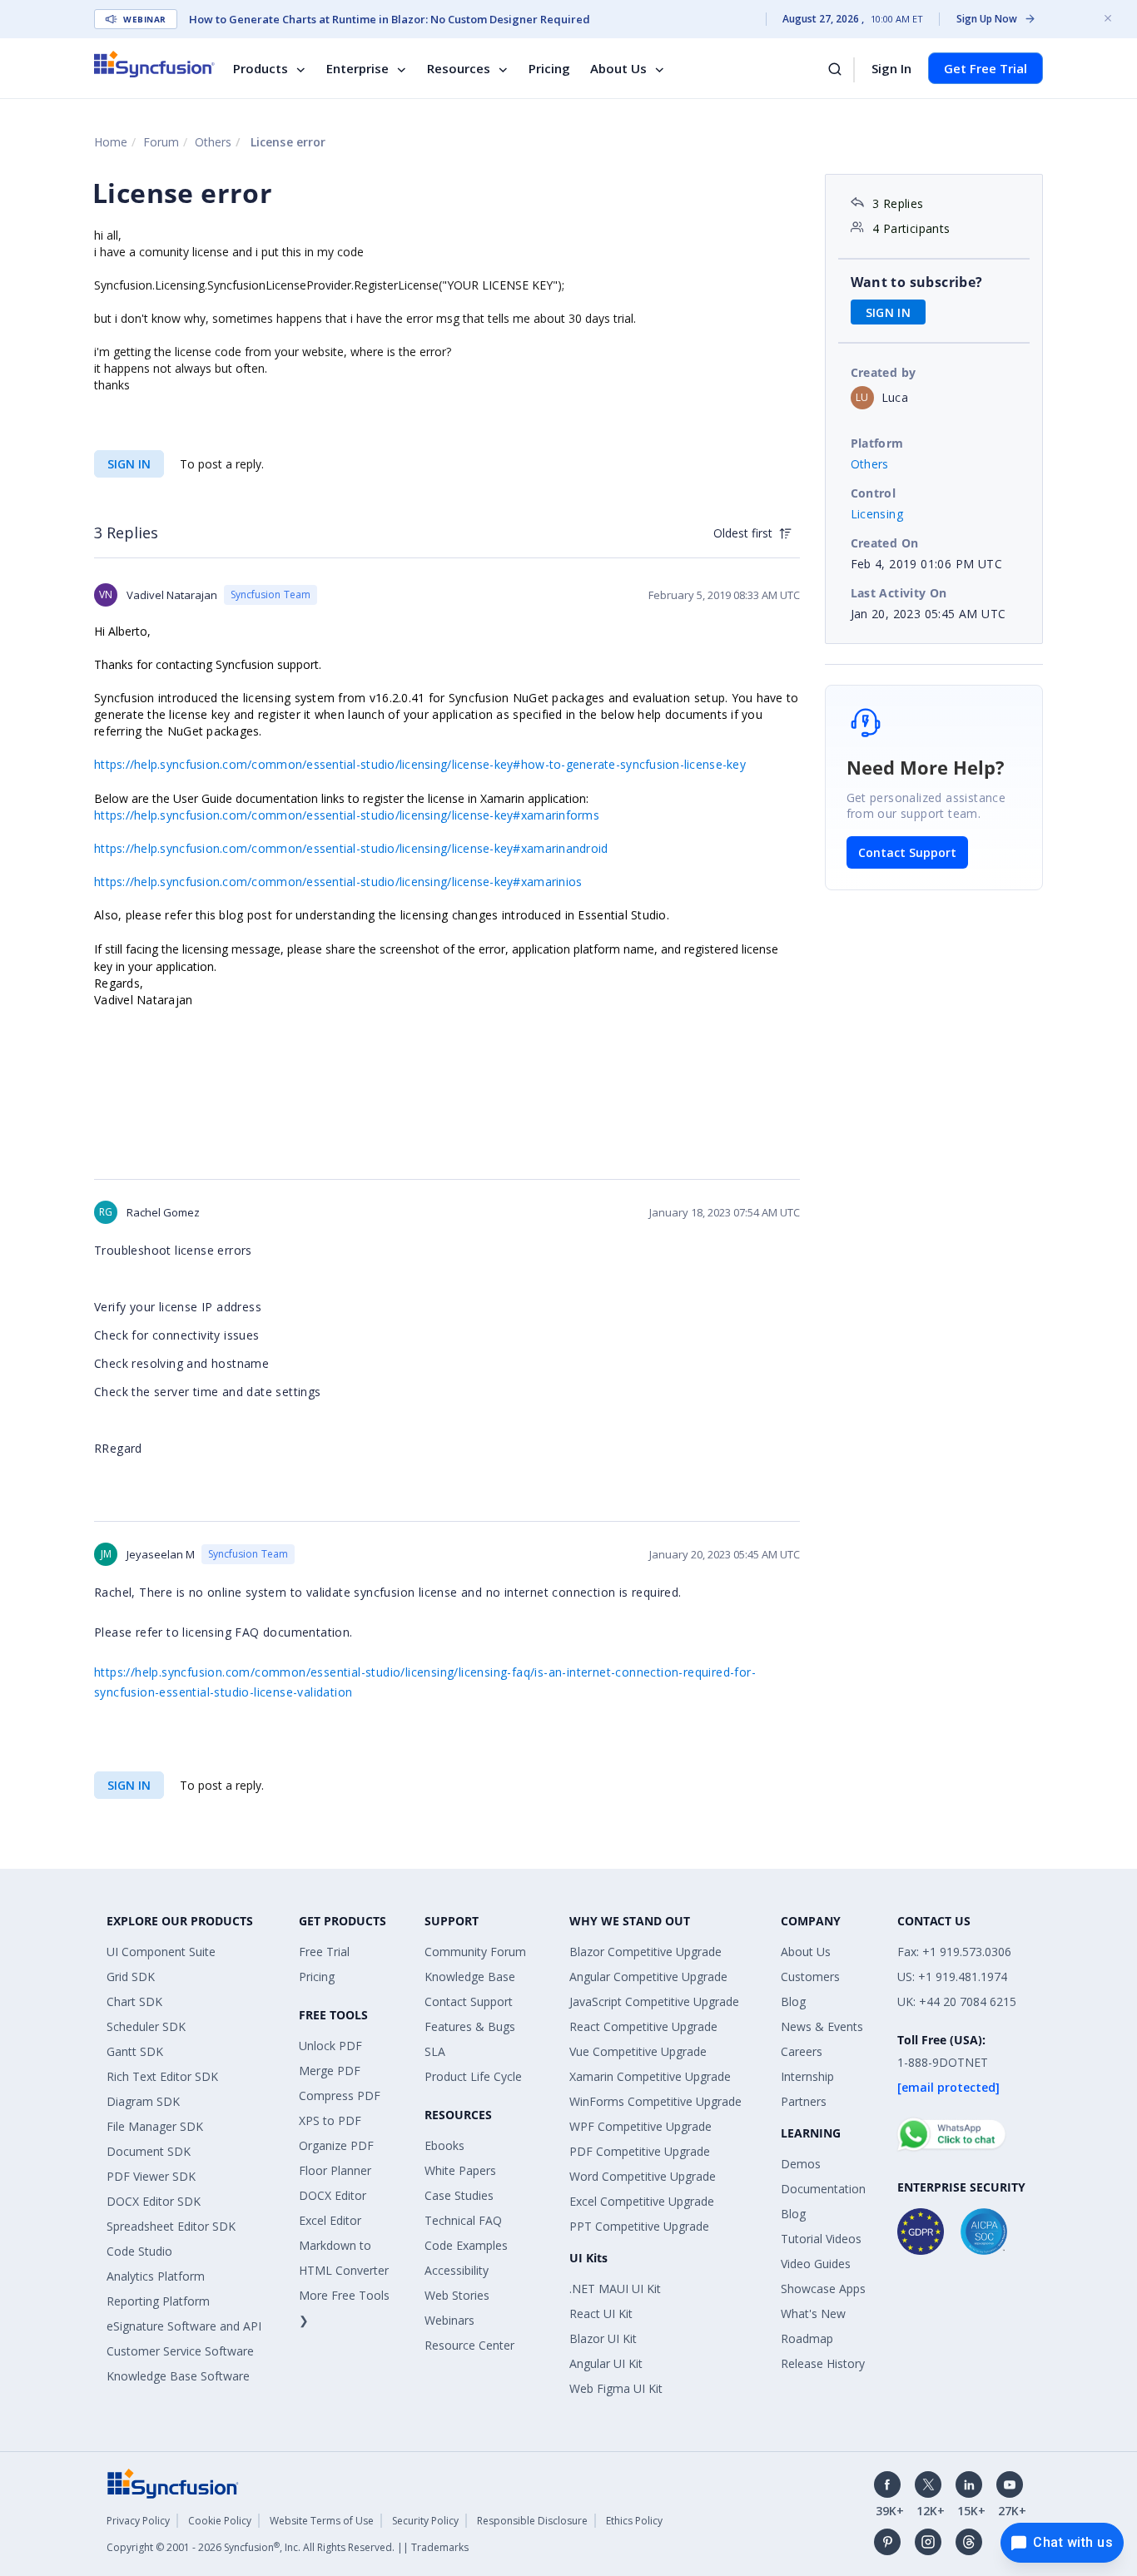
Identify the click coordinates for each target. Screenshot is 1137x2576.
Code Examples (466, 2245)
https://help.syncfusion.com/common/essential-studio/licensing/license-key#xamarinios (338, 882)
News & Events (822, 2026)
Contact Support (907, 852)
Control (874, 493)
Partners (804, 2101)
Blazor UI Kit (603, 2338)
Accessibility (457, 2270)
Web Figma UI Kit (616, 2388)
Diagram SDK (143, 2101)
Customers (810, 1977)
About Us (618, 68)
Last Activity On (899, 593)
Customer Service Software (180, 2351)
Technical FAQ (463, 2220)
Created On (885, 543)
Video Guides (816, 2264)
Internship (807, 2076)
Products (261, 68)
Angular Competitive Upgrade (648, 1977)
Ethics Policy (634, 2521)
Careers (802, 2051)
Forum (161, 142)
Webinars (449, 2320)
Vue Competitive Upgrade (638, 2051)
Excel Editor (330, 2220)
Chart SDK (134, 2001)
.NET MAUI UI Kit (615, 2289)
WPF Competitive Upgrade (640, 2126)
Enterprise (357, 68)
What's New (813, 2313)
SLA (435, 2051)
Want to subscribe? (917, 282)
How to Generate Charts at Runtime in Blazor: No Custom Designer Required (390, 19)
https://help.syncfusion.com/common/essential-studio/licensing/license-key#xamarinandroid (351, 848)
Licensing (877, 514)
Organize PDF (336, 2145)
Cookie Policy (220, 2521)
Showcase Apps (823, 2289)
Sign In (891, 68)
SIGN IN (129, 464)
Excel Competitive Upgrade (642, 2201)
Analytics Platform (156, 2276)
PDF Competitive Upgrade (640, 2151)
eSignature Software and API (184, 2326)
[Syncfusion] (173, 2482)
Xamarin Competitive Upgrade (650, 2076)
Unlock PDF (330, 2046)
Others (213, 142)
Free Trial (324, 1952)
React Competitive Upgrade (643, 2026)
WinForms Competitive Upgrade (655, 2101)
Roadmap (807, 2338)
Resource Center (469, 2345)
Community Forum (475, 1952)
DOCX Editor (333, 2195)
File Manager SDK (155, 2126)
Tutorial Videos (821, 2239)
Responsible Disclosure (532, 2521)
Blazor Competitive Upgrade (645, 1952)
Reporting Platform (158, 2301)
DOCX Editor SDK (154, 2201)
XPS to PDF (330, 2120)
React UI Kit (601, 2313)
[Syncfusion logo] (154, 64)
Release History (823, 2363)
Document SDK (149, 2151)
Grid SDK (131, 1977)
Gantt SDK (135, 2051)
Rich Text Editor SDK (162, 2076)
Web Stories (457, 2295)
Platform (877, 443)
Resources (459, 68)
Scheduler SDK (146, 2026)
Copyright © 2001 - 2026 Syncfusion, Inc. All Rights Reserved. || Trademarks (288, 2547)
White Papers (460, 2170)
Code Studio (139, 2251)
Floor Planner (335, 2170)
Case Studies (459, 2195)
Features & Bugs (470, 2026)
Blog (793, 2001)
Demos (801, 2164)
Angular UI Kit (606, 2363)
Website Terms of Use (322, 2521)
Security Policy (425, 2521)
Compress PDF (340, 2095)
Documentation (823, 2189)
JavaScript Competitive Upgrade (654, 2001)
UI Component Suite (161, 1952)
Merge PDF (330, 2071)
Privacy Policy (138, 2521)
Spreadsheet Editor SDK (171, 2226)
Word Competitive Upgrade (643, 2176)
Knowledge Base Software (178, 2376)
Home (111, 142)
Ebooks (444, 2145)
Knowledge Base (470, 1977)
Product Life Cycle (473, 2076)
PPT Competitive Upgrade (639, 2226)
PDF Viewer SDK (151, 2176)
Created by (884, 372)
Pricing (549, 68)
